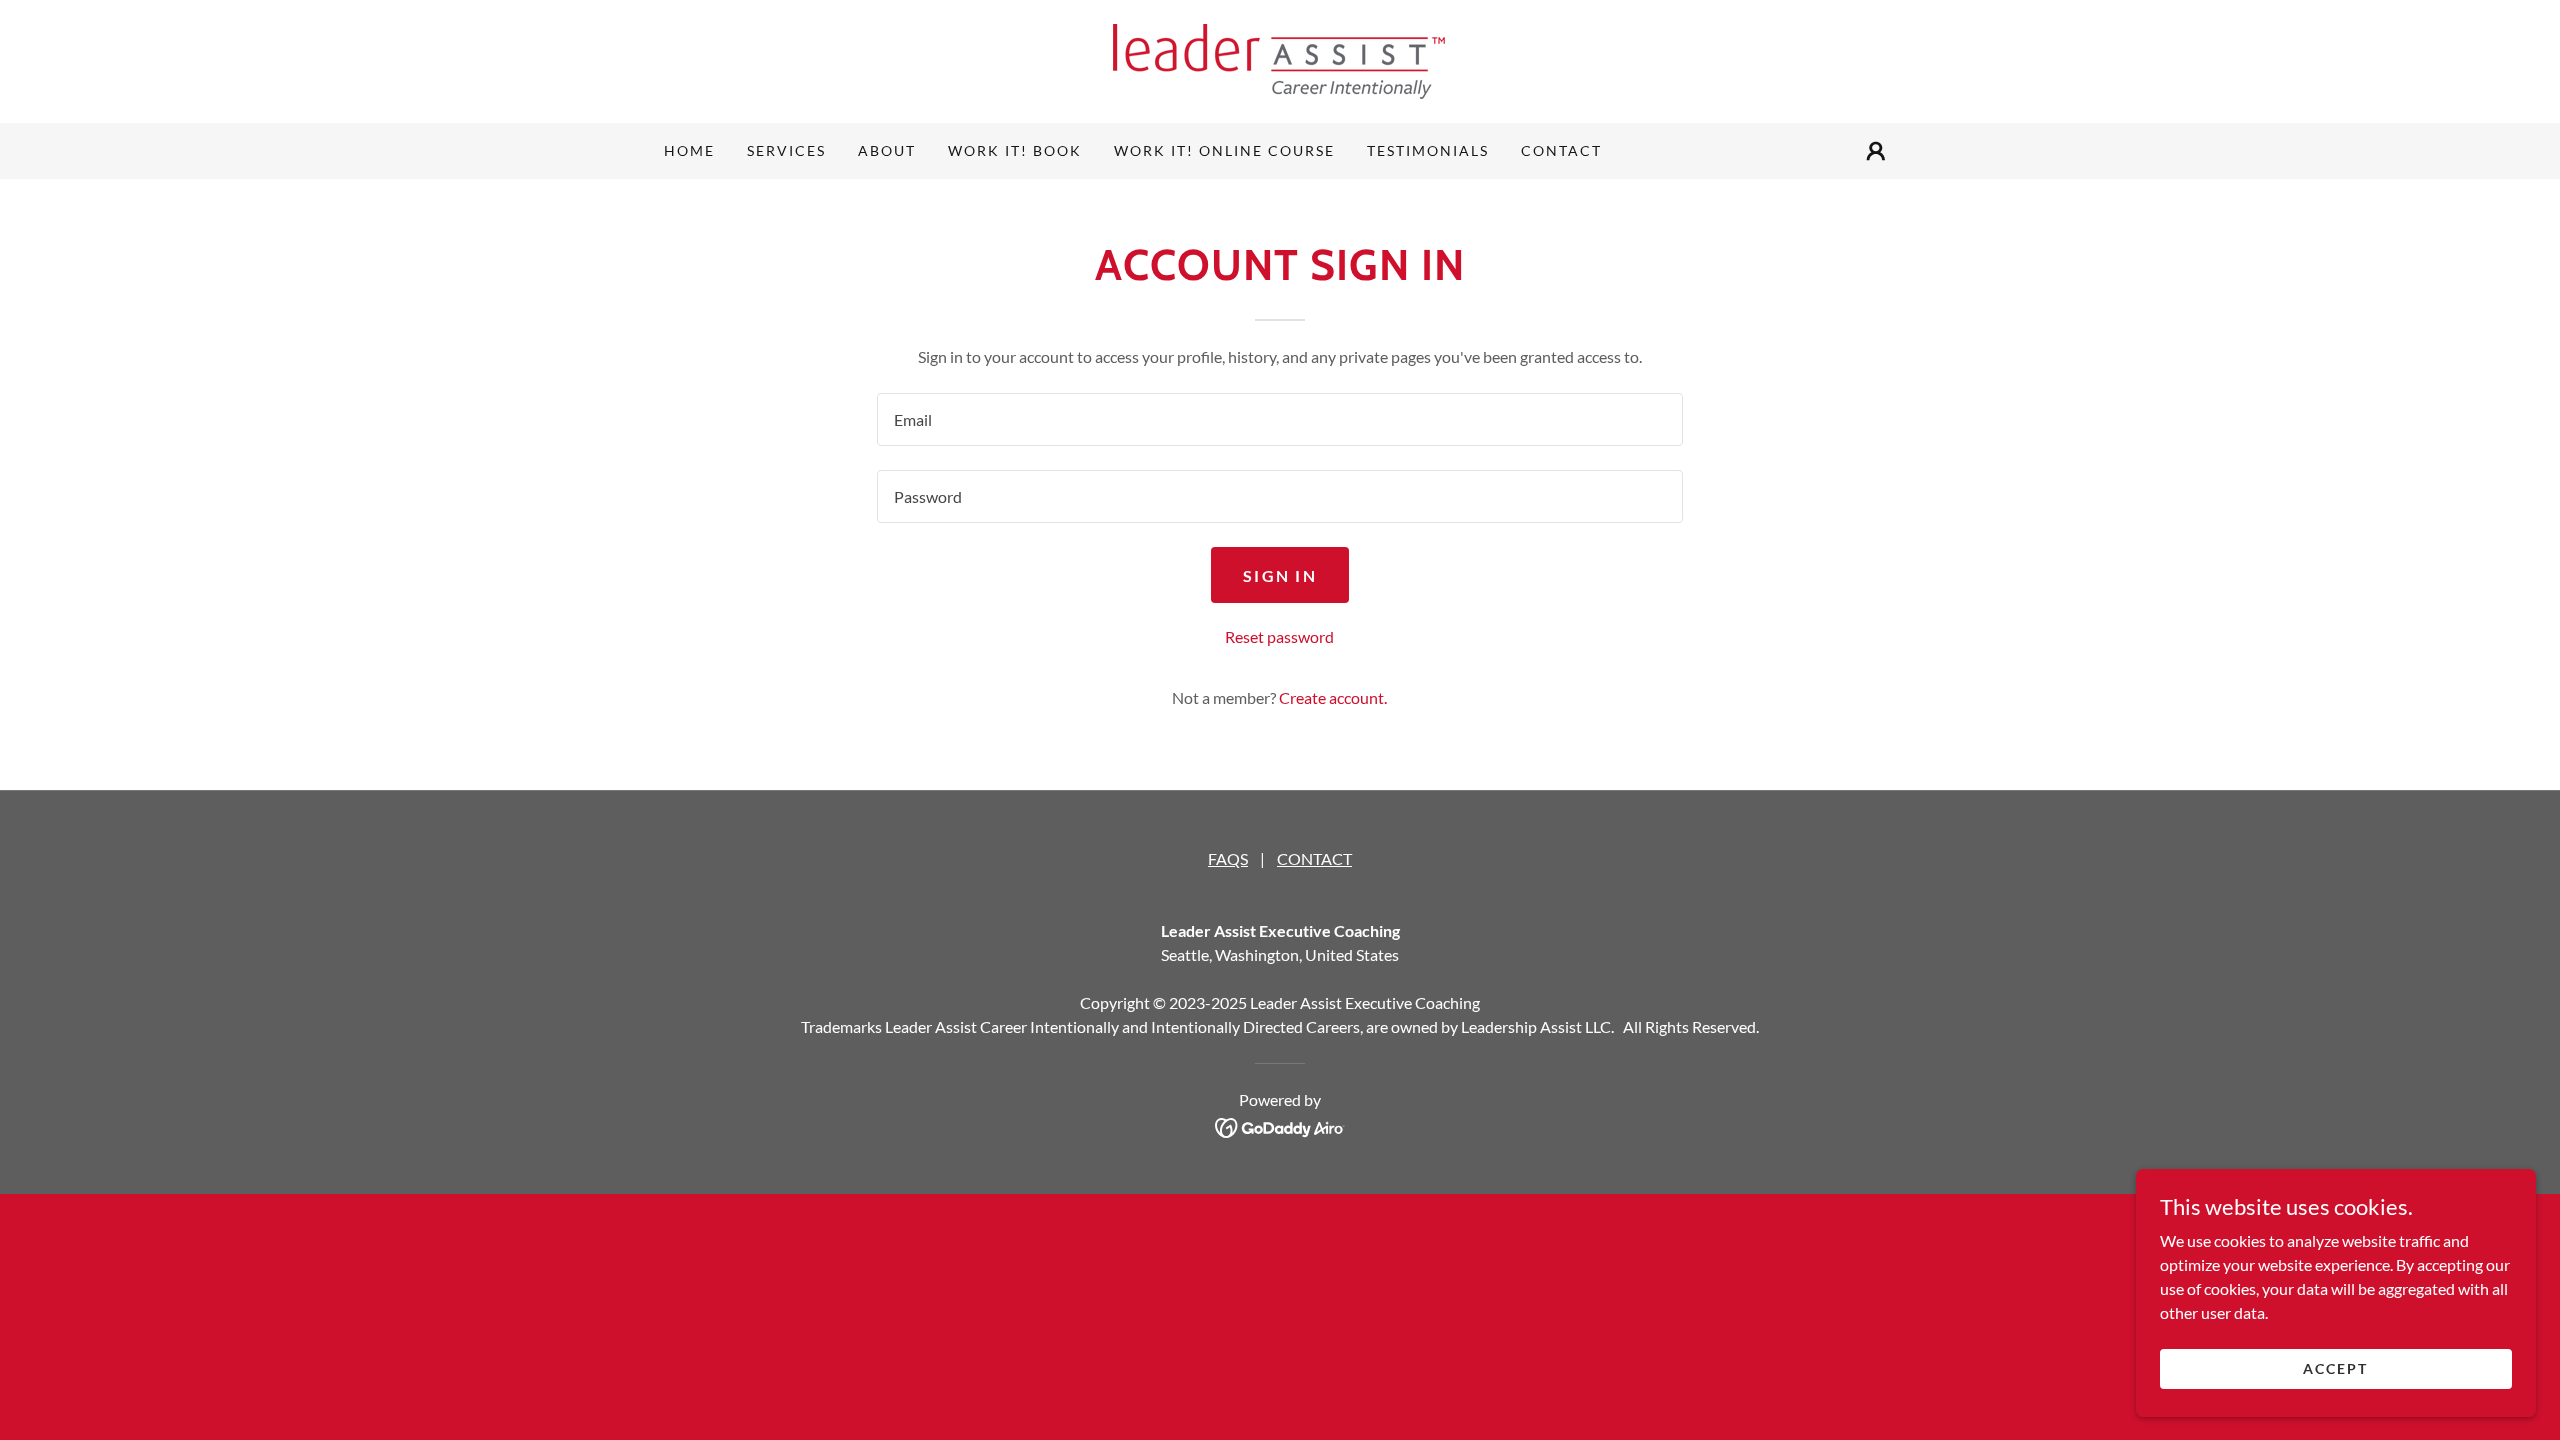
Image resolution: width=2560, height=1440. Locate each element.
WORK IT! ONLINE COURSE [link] (1224, 150)
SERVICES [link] (786, 150)
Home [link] (689, 150)
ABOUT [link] (887, 150)
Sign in (1280, 575)
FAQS (1228, 858)
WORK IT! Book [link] (1015, 150)
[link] (1279, 59)
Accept (2335, 1368)
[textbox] (1279, 419)
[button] (1876, 151)
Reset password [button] (1279, 636)
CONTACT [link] (1561, 150)
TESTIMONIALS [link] (1428, 150)
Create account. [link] (1333, 697)
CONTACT (1314, 858)
